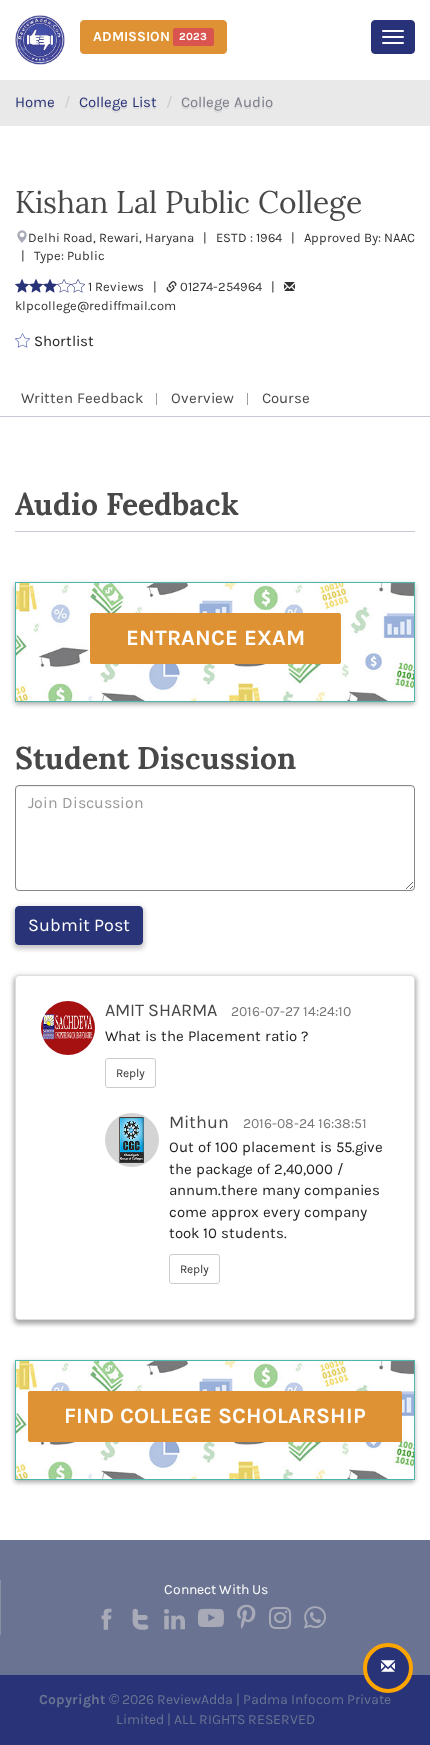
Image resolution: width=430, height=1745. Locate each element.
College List (118, 102)
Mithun (199, 1122)
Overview (202, 398)
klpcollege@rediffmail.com (95, 305)
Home (35, 102)
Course (286, 398)
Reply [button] (130, 1073)
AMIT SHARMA (161, 1010)
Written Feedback (82, 398)
